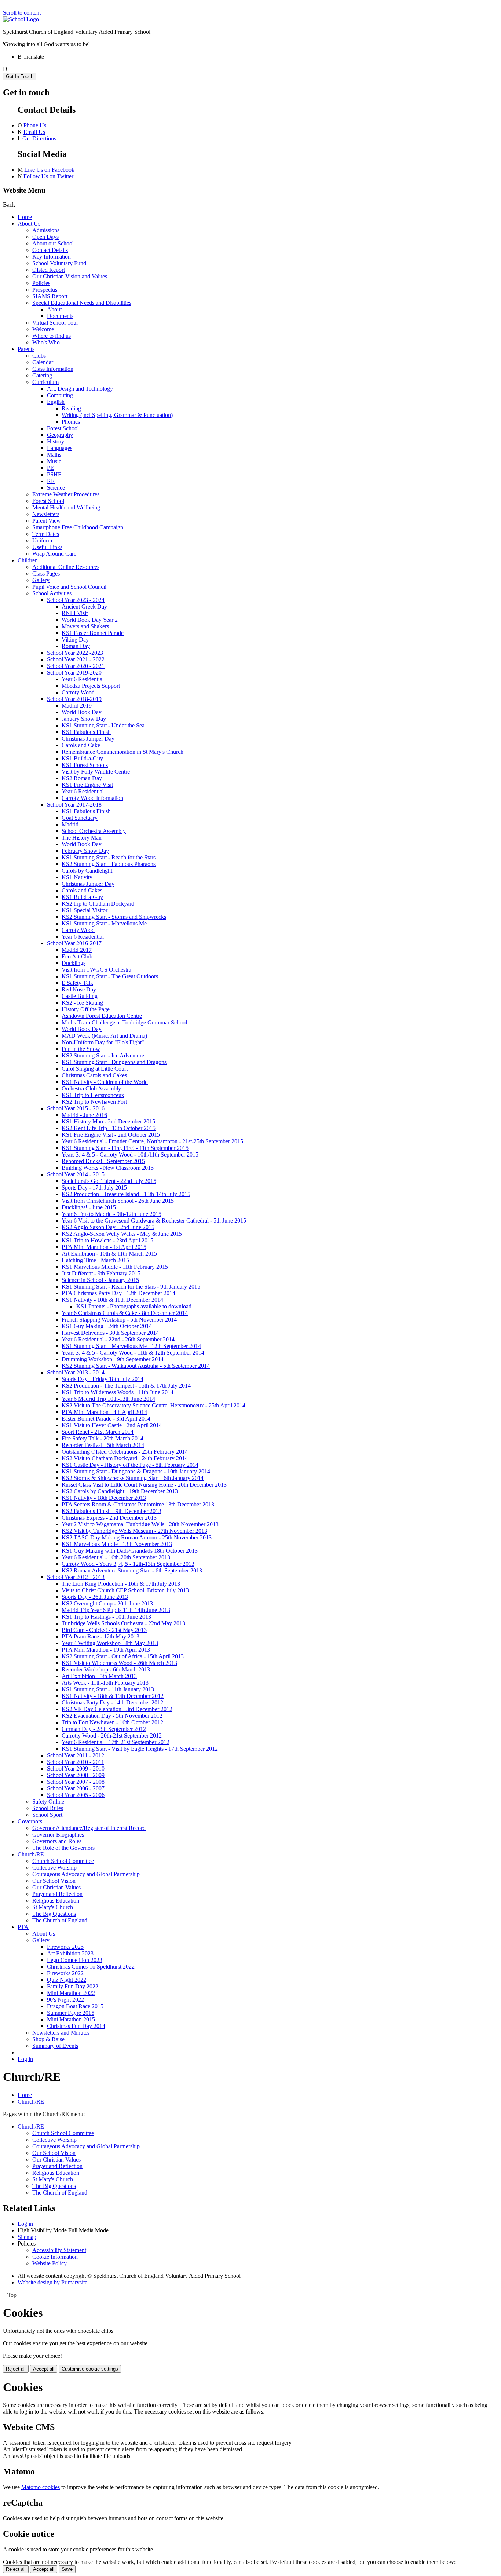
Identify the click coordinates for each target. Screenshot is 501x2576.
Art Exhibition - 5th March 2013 (99, 1676)
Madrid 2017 (77, 950)
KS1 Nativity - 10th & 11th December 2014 (112, 1300)
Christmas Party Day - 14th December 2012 (112, 1702)
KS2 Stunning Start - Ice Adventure (103, 1055)
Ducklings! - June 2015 (89, 1207)
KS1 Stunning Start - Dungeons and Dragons (114, 1062)
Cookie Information (55, 2257)
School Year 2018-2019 (74, 699)
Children (28, 560)
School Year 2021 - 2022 (76, 659)
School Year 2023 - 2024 (76, 600)
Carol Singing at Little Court (95, 1069)
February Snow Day (85, 851)
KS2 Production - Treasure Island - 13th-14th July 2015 (126, 1194)
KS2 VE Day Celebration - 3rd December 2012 (117, 1709)
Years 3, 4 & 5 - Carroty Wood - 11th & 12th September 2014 (133, 1353)
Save (67, 2569)
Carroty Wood (78, 692)
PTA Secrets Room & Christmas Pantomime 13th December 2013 (138, 1504)
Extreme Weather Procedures (66, 494)
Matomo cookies (41, 2487)
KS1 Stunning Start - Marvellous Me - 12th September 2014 (131, 1346)
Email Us (34, 132)
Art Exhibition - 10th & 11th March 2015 (109, 1254)
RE (51, 481)
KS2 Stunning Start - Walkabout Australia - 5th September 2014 (136, 1366)
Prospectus (45, 290)
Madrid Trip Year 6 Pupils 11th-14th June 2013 (116, 1610)
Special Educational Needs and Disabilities (82, 303)
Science (56, 488)
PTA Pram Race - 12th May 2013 (100, 1636)
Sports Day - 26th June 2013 (95, 1597)
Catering (42, 375)
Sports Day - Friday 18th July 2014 (103, 1379)
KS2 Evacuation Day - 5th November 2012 (112, 1716)
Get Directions (39, 138)
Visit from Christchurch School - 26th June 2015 (118, 1201)
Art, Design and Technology (80, 389)
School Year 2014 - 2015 (76, 1174)
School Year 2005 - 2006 (76, 1795)
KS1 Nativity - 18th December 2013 (104, 1498)
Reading (71, 408)
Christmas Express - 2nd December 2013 (109, 1518)
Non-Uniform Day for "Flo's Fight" (103, 1042)
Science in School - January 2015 (100, 1280)
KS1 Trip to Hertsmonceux (93, 1095)
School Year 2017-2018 (74, 805)
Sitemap (27, 2237)
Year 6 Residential (83, 679)
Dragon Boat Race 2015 (75, 2006)
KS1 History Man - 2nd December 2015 (108, 1121)
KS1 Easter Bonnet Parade (93, 633)
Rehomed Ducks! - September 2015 (103, 1161)
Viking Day (75, 640)
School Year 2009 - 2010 (76, 1769)
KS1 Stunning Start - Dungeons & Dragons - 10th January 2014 (136, 1471)
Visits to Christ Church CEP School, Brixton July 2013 (125, 1590)
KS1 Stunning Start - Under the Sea (103, 725)
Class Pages (46, 573)
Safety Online (48, 1802)
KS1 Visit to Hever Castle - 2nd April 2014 (112, 1425)
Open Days (45, 237)
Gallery (41, 580)
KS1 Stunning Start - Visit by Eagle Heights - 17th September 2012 (140, 1749)
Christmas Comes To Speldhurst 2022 (91, 1967)
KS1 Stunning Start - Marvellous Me (104, 923)
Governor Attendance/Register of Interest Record (89, 1828)
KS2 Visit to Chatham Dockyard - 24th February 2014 (125, 1458)
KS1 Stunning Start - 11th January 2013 (108, 1689)
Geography (60, 435)
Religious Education (56, 1901)
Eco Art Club (77, 956)
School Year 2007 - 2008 (76, 1782)
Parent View (47, 521)
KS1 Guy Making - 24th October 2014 (107, 1326)
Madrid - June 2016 (84, 1115)
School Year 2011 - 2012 (76, 1755)
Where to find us (52, 336)
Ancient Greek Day (84, 606)
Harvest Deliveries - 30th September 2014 (110, 1333)
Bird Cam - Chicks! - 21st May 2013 (104, 1630)
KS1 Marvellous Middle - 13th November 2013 (117, 1544)
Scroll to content (22, 13)
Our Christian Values (56, 1887)
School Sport (47, 1815)
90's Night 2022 (65, 2000)
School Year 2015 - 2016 (76, 1108)
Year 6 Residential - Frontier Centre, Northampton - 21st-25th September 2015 (152, 1141)
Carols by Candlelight (87, 871)
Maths (54, 455)
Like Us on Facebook (49, 170)
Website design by (52, 2282)
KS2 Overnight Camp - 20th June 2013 (107, 1603)
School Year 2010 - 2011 (76, 1762)
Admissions (46, 230)
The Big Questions (54, 1914)
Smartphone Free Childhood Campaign (78, 527)
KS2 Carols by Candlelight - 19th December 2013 (120, 1491)
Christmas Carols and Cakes (94, 1075)
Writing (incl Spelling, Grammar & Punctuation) (117, 415)
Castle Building (80, 996)
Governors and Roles (57, 1841)
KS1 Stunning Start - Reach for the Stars (109, 857)
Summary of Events (55, 2046)
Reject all (16, 2369)
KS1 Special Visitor (85, 910)
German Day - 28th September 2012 (104, 1729)
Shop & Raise (48, 2039)
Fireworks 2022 (65, 1973)
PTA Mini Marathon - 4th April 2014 (104, 1412)
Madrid (70, 824)
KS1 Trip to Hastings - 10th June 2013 (106, 1617)
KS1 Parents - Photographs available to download (134, 1306)
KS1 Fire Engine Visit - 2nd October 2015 (111, 1135)
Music (54, 461)
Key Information (52, 257)
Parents (26, 349)
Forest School (63, 428)
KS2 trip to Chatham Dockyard (98, 904)
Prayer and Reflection (57, 1894)
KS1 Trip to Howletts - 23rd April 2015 (107, 1240)
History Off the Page (86, 1009)
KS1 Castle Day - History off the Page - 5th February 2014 (130, 1465)
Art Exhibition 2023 (70, 1953)
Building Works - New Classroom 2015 (108, 1168)
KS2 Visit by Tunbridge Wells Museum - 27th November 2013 (134, 1531)
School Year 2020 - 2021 (76, 666)
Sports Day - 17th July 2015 (94, 1187)
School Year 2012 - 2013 (76, 1577)
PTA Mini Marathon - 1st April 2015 (104, 1247)
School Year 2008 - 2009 (76, 1775)
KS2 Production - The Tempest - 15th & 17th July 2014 (126, 1386)
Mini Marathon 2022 (71, 1993)
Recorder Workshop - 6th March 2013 (106, 1669)
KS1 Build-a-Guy (82, 758)
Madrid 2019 (77, 706)
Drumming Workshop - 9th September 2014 (113, 1359)
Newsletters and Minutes (61, 2033)
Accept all (44, 2369)
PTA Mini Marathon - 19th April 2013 (106, 1650)
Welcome (43, 329)
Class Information (53, 369)
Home (25, 217)
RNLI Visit (75, 613)
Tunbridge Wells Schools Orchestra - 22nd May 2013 (123, 1623)
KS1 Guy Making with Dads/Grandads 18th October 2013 (130, 1551)
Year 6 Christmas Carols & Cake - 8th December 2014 (125, 1313)
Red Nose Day (79, 989)
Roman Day (76, 646)
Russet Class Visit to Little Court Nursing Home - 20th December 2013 (144, 1485)
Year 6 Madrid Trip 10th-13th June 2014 (108, 1399)
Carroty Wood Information (92, 798)
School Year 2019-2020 (74, 673)
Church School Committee (63, 1861)
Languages (60, 448)
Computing (60, 395)
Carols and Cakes (82, 890)
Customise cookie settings (90, 2369)
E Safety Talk (77, 983)
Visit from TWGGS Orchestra (96, 970)
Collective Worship (54, 1868)
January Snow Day (84, 719)
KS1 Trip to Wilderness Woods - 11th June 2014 (118, 1392)
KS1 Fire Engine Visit (87, 785)
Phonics (71, 422)
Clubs (39, 356)
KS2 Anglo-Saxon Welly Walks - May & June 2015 (122, 1234)
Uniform (42, 540)
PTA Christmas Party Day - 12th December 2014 (118, 1293)
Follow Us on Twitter (48, 176)
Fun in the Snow (81, 1049)
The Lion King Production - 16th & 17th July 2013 (121, 1584)
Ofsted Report (49, 270)
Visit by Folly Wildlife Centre (96, 772)
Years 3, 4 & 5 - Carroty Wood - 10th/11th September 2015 (130, 1154)
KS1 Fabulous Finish (86, 732)
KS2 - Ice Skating (82, 1003)
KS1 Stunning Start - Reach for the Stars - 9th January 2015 (131, 1287)
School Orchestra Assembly (94, 831)
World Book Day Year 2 (90, 620)
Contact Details (50, 250)
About (54, 309)
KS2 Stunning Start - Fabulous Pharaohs (109, 864)
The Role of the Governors (63, 1848)
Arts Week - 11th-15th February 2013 (105, 1683)
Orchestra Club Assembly (91, 1088)
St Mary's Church (53, 1907)
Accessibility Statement (59, 2250)
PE (50, 468)
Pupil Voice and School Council (69, 587)
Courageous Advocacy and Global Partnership (86, 1874)
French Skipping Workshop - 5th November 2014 (119, 1320)
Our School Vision (54, 1881)
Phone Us (35, 125)
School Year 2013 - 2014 (76, 1372)
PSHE (54, 474)
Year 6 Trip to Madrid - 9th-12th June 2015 (111, 1214)
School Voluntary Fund (59, 263)
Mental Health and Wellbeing (66, 507)
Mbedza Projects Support (91, 686)
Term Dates (46, 534)
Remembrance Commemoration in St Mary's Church (122, 752)
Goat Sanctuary (80, 818)
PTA (23, 1927)
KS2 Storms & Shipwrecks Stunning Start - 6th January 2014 (133, 1478)
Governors (30, 1821)
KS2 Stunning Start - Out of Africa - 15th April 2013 (123, 1656)
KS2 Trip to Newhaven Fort (94, 1102)
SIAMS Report (50, 296)
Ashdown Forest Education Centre (102, 1016)
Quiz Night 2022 (67, 1980)
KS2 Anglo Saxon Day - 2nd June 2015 (108, 1227)
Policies (41, 283)
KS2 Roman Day (82, 778)
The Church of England (60, 1920)
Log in (25, 2059)
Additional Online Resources (66, 567)
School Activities (52, 593)
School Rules (48, 1808)
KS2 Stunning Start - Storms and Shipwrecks (114, 917)
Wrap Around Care (54, 554)
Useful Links (47, 547)
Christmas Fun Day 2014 (76, 2026)
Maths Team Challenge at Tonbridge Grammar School (124, 1022)
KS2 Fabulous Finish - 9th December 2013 (111, 1511)
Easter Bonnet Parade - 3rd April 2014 (106, 1419)
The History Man (82, 838)
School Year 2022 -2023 (75, 653)
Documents (60, 316)
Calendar (43, 362)
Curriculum (45, 382)
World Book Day (82, 712)
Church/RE (31, 1854)
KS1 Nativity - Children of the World (105, 1082)
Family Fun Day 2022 (73, 1986)
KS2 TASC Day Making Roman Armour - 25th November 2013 (137, 1537)
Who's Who (46, 342)
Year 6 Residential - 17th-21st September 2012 (116, 1742)
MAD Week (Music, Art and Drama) (104, 1036)
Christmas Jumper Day (88, 739)
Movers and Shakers (85, 626)
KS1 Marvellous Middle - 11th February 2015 (115, 1267)
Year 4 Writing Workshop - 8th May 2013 (110, 1643)
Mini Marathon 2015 (71, 2019)
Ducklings (74, 963)
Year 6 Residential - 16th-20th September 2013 (116, 1557)
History (56, 441)
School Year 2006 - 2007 (76, 1788)
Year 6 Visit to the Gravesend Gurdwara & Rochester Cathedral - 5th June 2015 (154, 1221)
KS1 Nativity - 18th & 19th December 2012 (113, 1696)
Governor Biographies (58, 1835)
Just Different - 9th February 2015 (101, 1273)
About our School (53, 243)
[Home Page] (21, 19)
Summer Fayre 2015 (71, 2013)
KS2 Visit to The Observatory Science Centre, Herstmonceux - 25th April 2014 (153, 1405)
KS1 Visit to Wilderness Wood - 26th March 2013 (119, 1663)
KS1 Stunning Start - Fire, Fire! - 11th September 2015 (125, 1148)
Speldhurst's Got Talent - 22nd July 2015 (109, 1181)
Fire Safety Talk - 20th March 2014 (103, 1438)
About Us (29, 224)
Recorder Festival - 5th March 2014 (103, 1445)
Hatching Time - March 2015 (95, 1260)
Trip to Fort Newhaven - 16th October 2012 (112, 1722)
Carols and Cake (81, 745)
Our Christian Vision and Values (70, 276)
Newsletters (46, 514)
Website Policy (50, 2263)
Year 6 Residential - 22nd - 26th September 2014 (118, 1339)
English (56, 402)
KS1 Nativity (77, 877)
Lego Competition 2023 (75, 1960)
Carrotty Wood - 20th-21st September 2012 (112, 1735)
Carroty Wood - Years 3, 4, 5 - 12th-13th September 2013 (128, 1564)
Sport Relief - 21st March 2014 (98, 1432)
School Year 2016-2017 (74, 943)
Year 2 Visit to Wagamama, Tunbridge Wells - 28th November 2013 (140, 1524)
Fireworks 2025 (65, 1947)
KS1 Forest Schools (85, 765)
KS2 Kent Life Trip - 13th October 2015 (109, 1128)
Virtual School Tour (55, 323)
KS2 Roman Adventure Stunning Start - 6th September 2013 (132, 1570)
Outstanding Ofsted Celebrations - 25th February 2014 (125, 1452)
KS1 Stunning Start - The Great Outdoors (110, 976)
